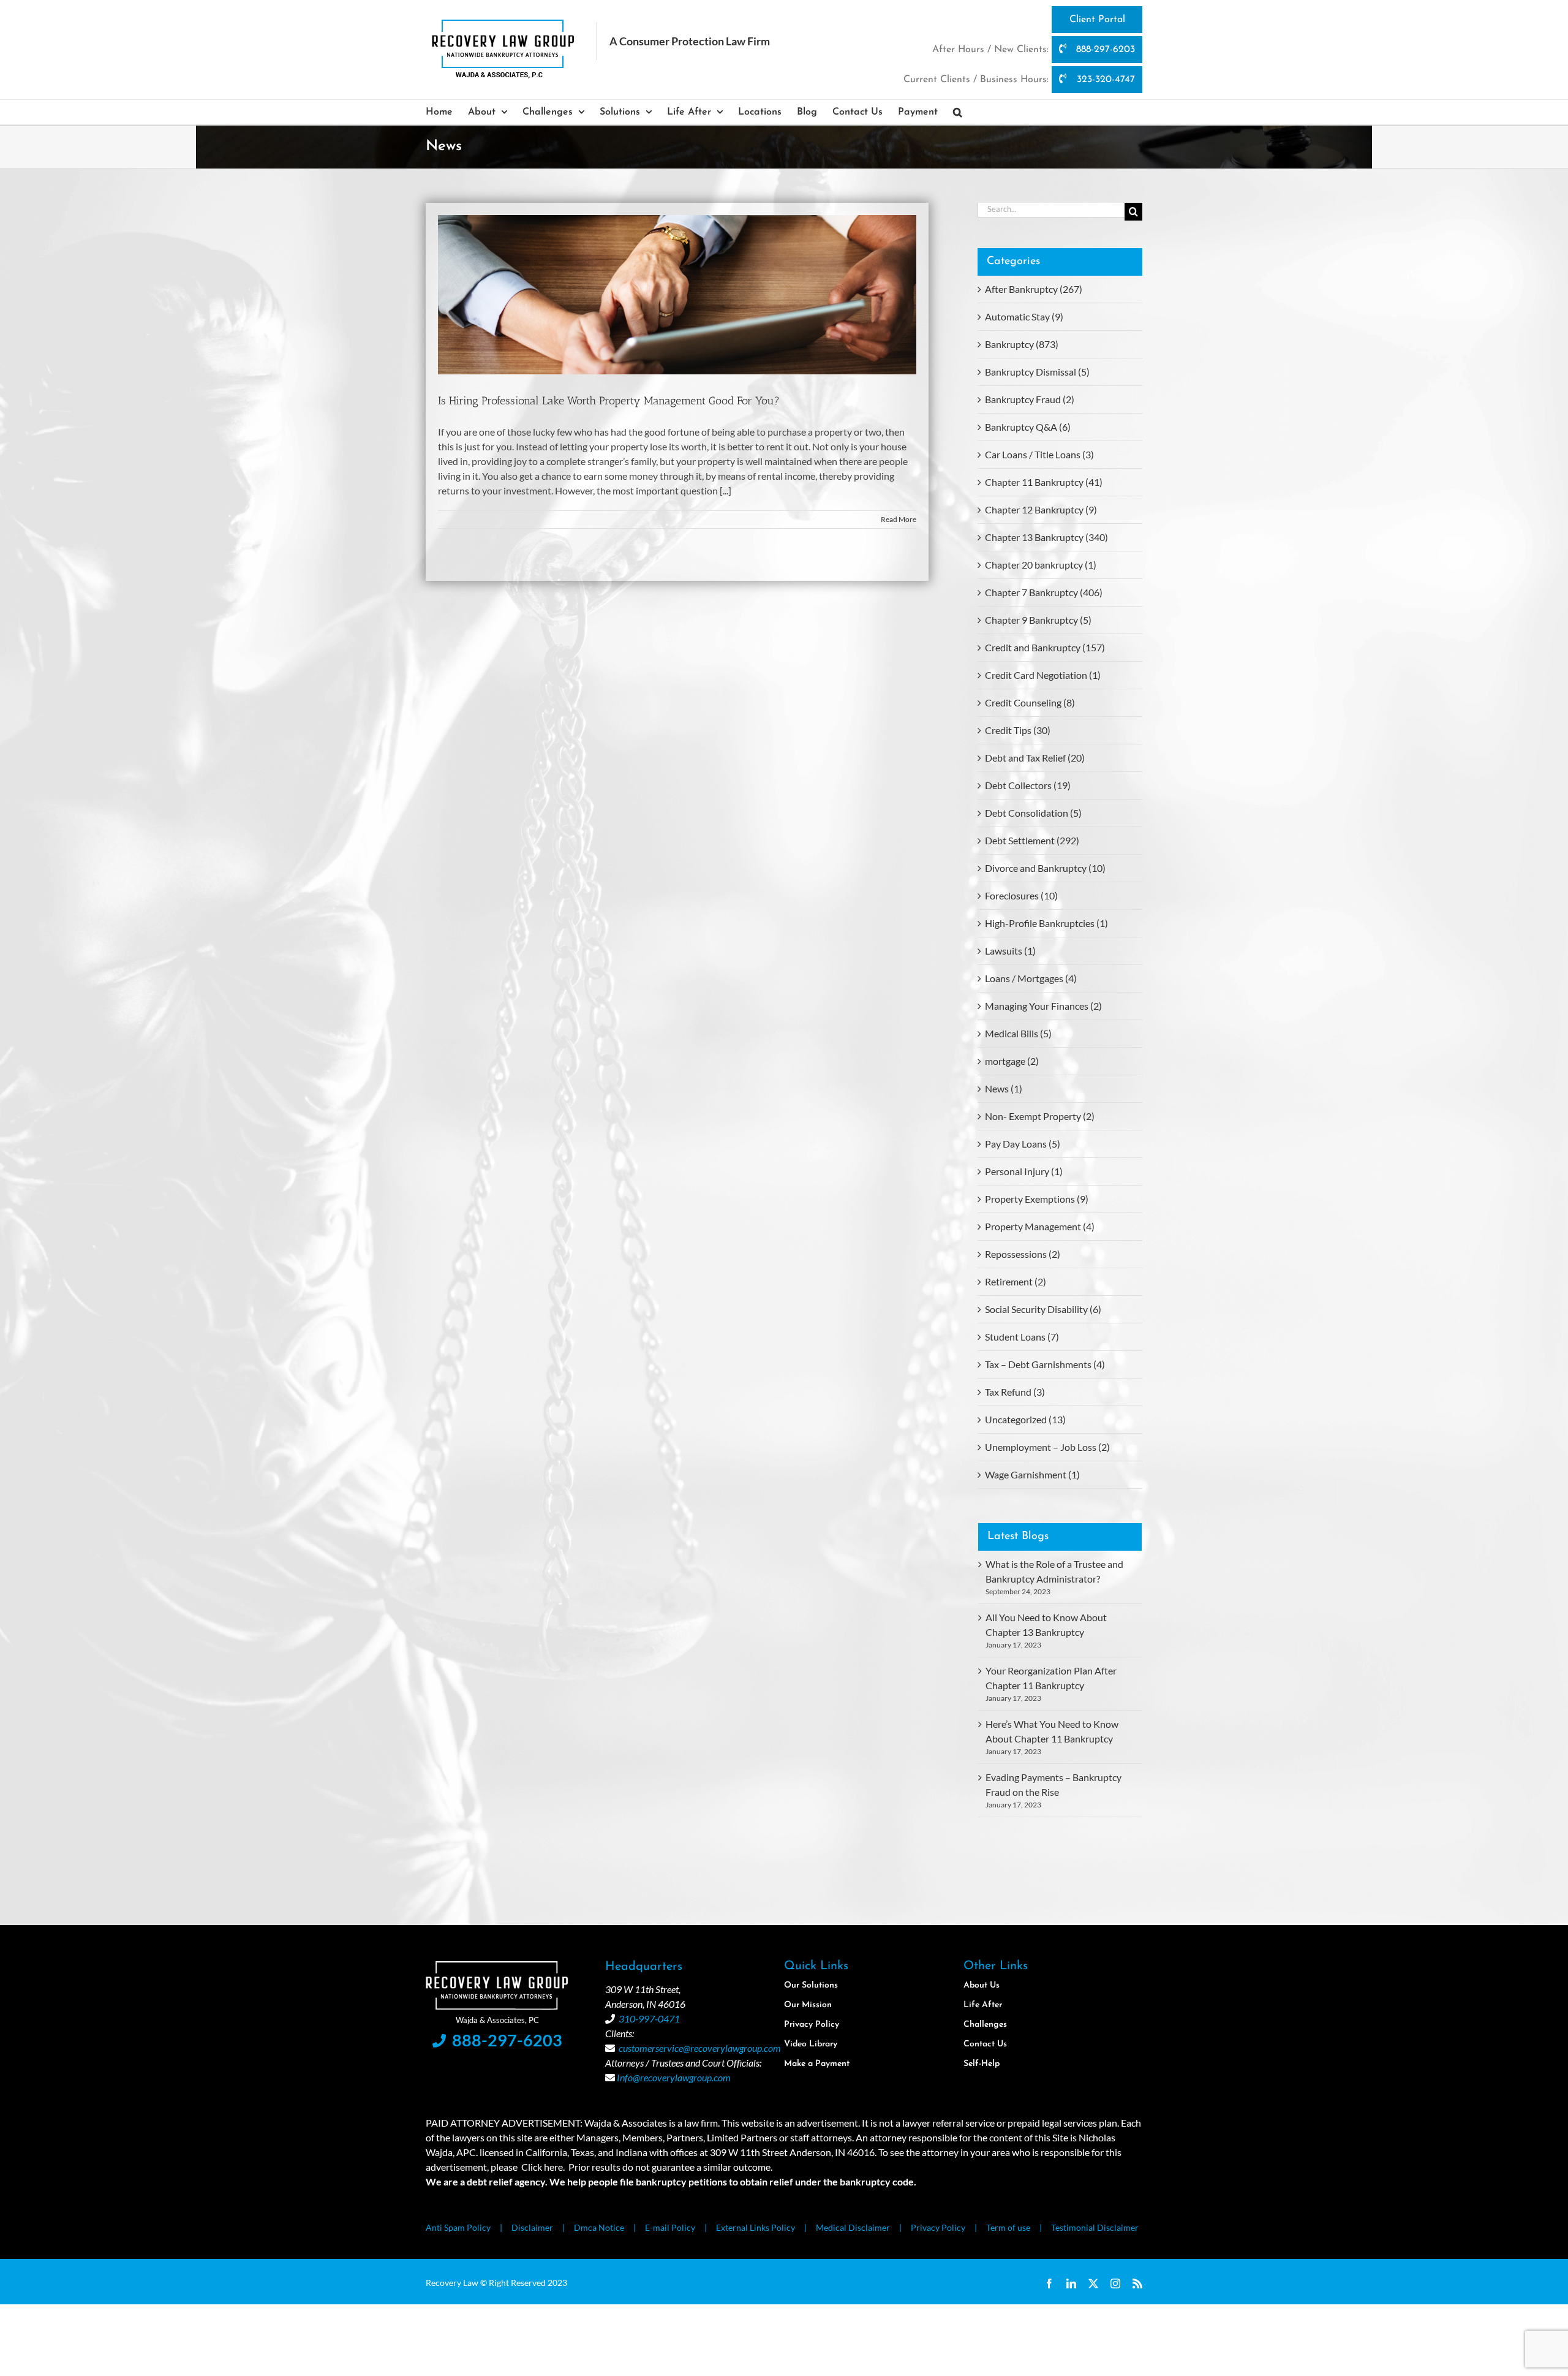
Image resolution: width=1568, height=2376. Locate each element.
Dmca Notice (599, 2227)
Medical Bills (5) (1018, 1033)
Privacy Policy (938, 2227)
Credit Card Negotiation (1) (1043, 675)
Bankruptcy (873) (1022, 344)
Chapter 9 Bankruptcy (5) (1038, 620)
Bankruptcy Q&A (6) (1028, 427)
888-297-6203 (1104, 50)
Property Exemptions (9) (1037, 1199)
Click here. (543, 2167)
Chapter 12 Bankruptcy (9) (1041, 509)
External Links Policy (756, 2227)
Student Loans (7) (1022, 1337)
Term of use (1008, 2227)
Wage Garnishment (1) (1032, 1474)
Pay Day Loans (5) (1023, 1144)
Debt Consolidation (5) (1033, 813)
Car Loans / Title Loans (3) (1039, 454)
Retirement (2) (1016, 1281)
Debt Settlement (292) (1032, 840)
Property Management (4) (1040, 1226)
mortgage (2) (1012, 1061)
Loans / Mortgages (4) (1031, 978)
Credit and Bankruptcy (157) (1045, 647)
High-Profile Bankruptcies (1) (1046, 923)
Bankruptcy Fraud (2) (1030, 399)
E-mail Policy (670, 2227)
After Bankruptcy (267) (1034, 289)
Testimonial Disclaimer (1095, 2227)
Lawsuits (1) (1010, 951)
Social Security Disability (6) (1043, 1309)
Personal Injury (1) (1024, 1171)
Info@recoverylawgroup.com (674, 2077)
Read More (899, 519)
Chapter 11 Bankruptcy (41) (1044, 482)
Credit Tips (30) (1018, 730)
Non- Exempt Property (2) (1040, 1116)
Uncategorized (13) (1025, 1419)
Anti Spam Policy (458, 2227)
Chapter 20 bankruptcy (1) (1041, 565)
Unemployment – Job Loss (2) (1047, 1447)
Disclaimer (532, 2227)
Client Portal (1097, 20)
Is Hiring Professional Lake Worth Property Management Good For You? (609, 401)
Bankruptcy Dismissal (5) (1037, 372)
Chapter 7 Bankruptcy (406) (1044, 592)
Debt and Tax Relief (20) (1035, 758)
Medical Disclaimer (853, 2227)
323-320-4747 (1104, 80)
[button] (958, 112)
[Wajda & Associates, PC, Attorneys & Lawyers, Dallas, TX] (1039, 1873)
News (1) (1004, 1088)
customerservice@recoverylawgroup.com (700, 2048)
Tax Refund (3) (1015, 1392)
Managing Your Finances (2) (1043, 1006)
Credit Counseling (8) (1030, 702)
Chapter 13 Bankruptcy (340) (1046, 537)
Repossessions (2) (1023, 1254)
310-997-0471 (649, 2018)
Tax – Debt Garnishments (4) (1045, 1364)
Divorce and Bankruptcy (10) (1045, 868)
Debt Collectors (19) (1028, 785)
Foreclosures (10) (1021, 895)
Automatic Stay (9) (1024, 316)
